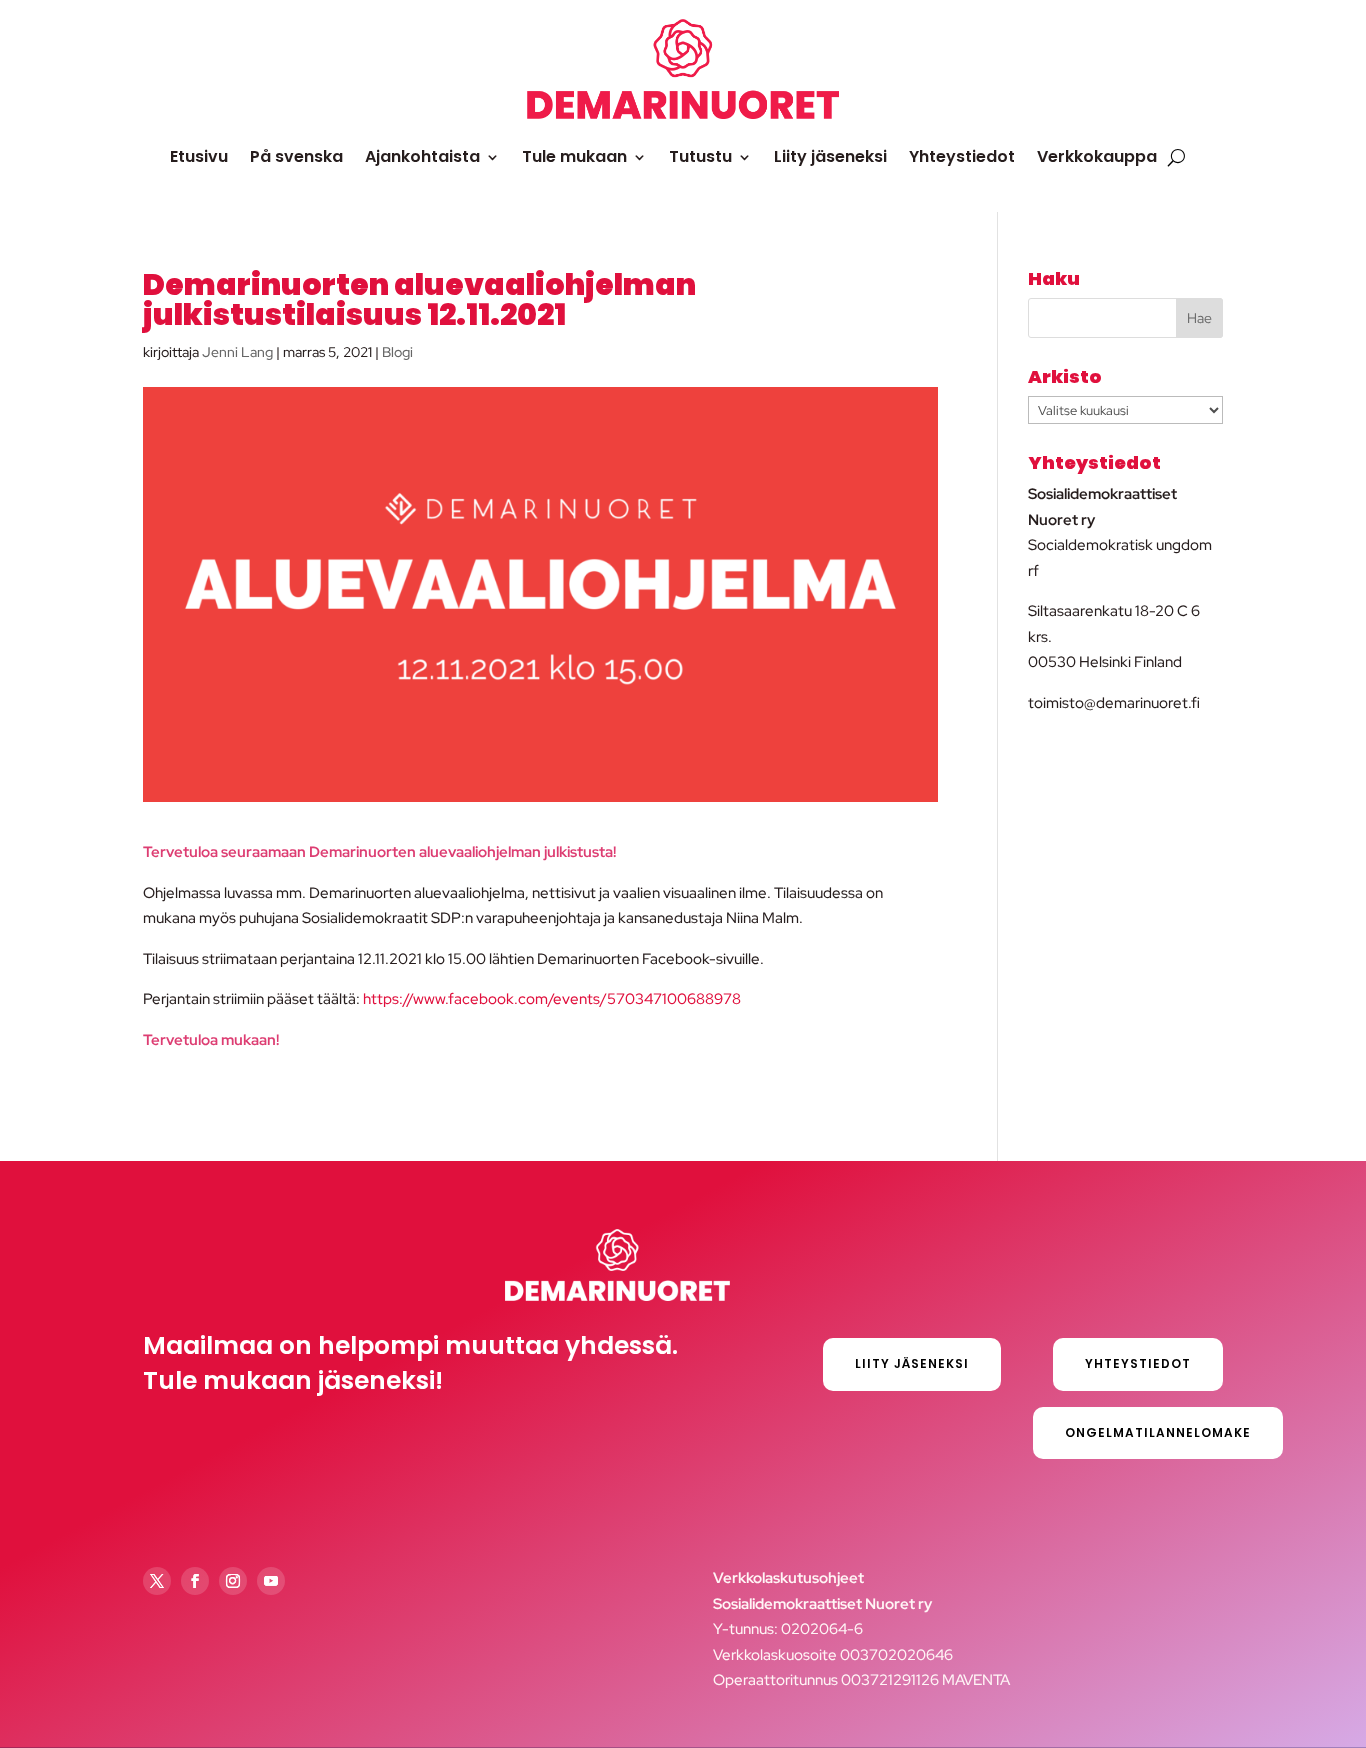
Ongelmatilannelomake (1158, 1432)
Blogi (397, 352)
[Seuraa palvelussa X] (157, 1581)
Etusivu (199, 156)
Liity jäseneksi (830, 156)
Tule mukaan (574, 156)
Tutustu (700, 156)
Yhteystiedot (962, 156)
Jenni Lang (237, 352)
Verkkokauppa (1097, 156)
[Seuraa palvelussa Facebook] (195, 1581)
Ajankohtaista (422, 156)
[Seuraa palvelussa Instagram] (233, 1581)
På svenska (296, 156)
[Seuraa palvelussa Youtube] (271, 1581)
